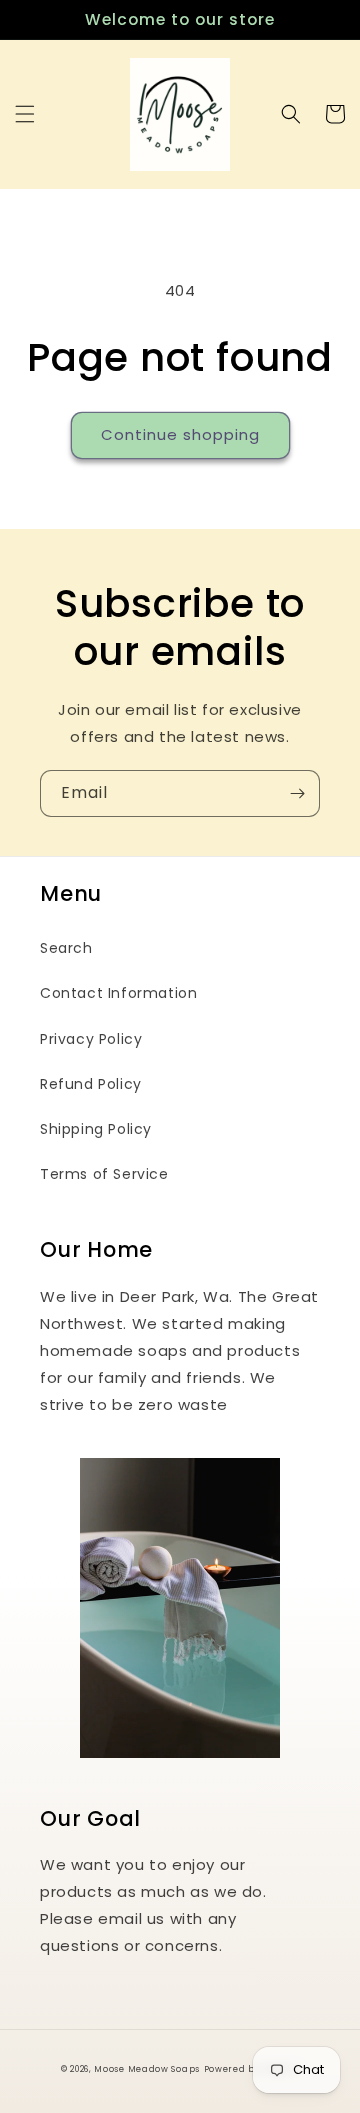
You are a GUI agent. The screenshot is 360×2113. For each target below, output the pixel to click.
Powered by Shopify (252, 2069)
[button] (25, 114)
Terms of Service (104, 1174)
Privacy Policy (91, 1039)
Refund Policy (91, 1084)
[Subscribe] (297, 793)
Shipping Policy (96, 1129)
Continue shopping (180, 434)
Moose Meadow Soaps (147, 2069)
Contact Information (118, 993)
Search (66, 948)
